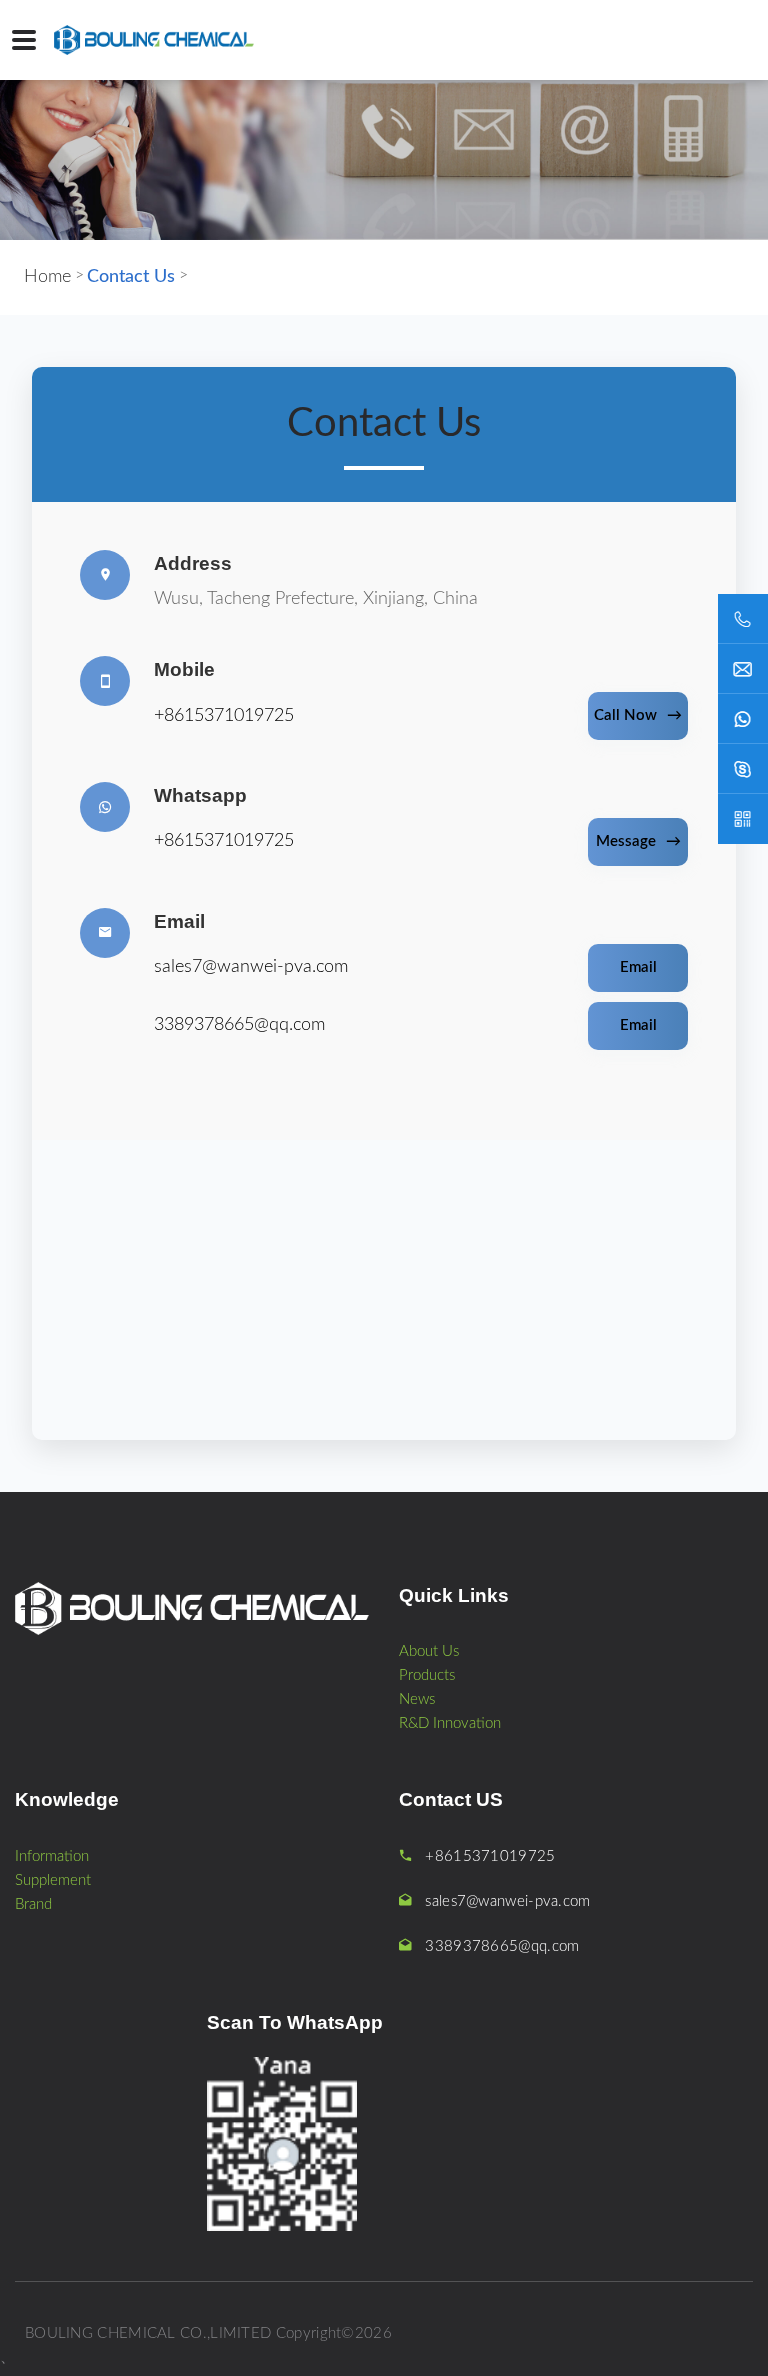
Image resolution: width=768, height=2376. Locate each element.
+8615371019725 (224, 716)
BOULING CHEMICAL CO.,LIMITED (148, 2333)
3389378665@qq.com (239, 1025)
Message (638, 841)
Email (638, 967)
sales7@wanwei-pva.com (251, 967)
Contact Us (131, 277)
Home (47, 277)
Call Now (638, 715)
